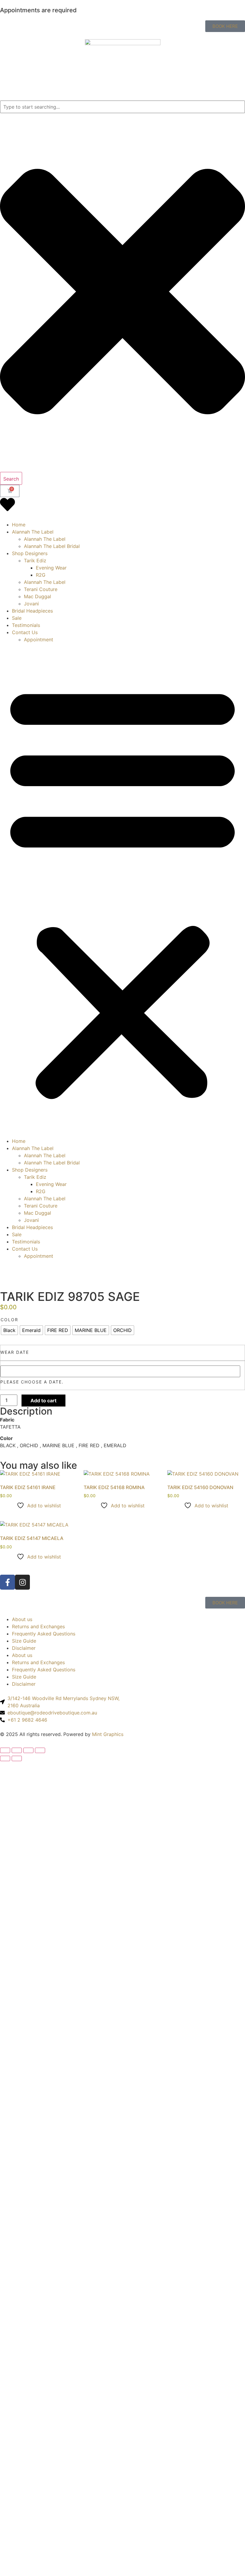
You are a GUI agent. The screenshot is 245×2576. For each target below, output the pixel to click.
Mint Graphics (108, 1734)
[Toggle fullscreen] (17, 1750)
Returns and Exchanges (38, 1626)
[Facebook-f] (7, 1582)
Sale (17, 618)
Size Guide (24, 1641)
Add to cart (43, 1401)
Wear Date (15, 1352)
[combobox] (122, 107)
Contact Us (25, 632)
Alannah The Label (33, 532)
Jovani (31, 604)
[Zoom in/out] (5, 1750)
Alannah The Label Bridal (52, 546)
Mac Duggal (37, 596)
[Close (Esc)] (40, 1750)
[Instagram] (22, 1582)
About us (22, 1619)
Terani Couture (41, 589)
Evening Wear (51, 568)
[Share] (28, 1750)
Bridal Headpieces (32, 611)
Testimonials (26, 625)
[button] (122, 890)
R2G (41, 575)
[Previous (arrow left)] (5, 1758)
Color (9, 1320)
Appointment (39, 640)
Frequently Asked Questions (44, 1634)
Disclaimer (24, 1648)
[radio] (9, 1330)
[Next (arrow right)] (17, 1758)
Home (19, 525)
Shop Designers (30, 553)
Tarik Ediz (35, 561)
